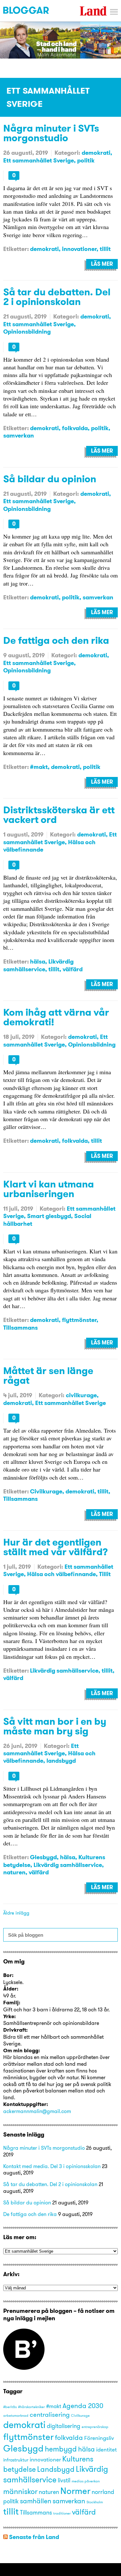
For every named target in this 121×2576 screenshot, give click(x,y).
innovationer (79, 249)
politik (86, 160)
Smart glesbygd (49, 1216)
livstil (64, 2480)
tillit (105, 249)
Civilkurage (46, 1491)
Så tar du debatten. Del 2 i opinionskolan (57, 297)
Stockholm (95, 2502)
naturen (14, 1872)
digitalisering (64, 2426)
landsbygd (61, 1761)
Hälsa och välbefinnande (61, 1574)
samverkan (19, 435)
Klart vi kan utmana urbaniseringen (49, 1189)
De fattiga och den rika (56, 640)
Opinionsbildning (27, 332)
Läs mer (102, 264)
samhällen (36, 2501)
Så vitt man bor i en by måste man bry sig (55, 1726)
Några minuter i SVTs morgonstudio (51, 133)
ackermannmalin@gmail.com (37, 2111)
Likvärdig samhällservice (38, 965)
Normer (75, 2491)
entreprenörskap (95, 2427)
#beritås (10, 2407)
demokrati (96, 153)
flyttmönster (79, 1320)
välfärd (73, 969)
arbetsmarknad (16, 2416)
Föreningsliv (99, 2438)
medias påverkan (86, 2481)
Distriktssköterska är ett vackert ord (59, 815)
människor (20, 2491)
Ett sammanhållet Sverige (39, 160)
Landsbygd (56, 2469)
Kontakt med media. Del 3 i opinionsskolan (52, 2166)
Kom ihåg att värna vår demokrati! (56, 1017)
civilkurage (81, 1395)
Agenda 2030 (83, 2405)
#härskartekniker (31, 2407)
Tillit (105, 1574)
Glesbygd (43, 1857)
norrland (103, 2492)
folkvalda (75, 428)
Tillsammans (20, 1328)
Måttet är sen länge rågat (48, 1375)
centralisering (50, 2414)
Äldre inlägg (16, 1913)
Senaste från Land (34, 2537)
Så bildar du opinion (50, 479)
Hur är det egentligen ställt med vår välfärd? (55, 1547)
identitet (106, 2450)
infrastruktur (16, 2460)
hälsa (38, 961)
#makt (39, 767)
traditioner (62, 2513)
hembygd (61, 2449)
